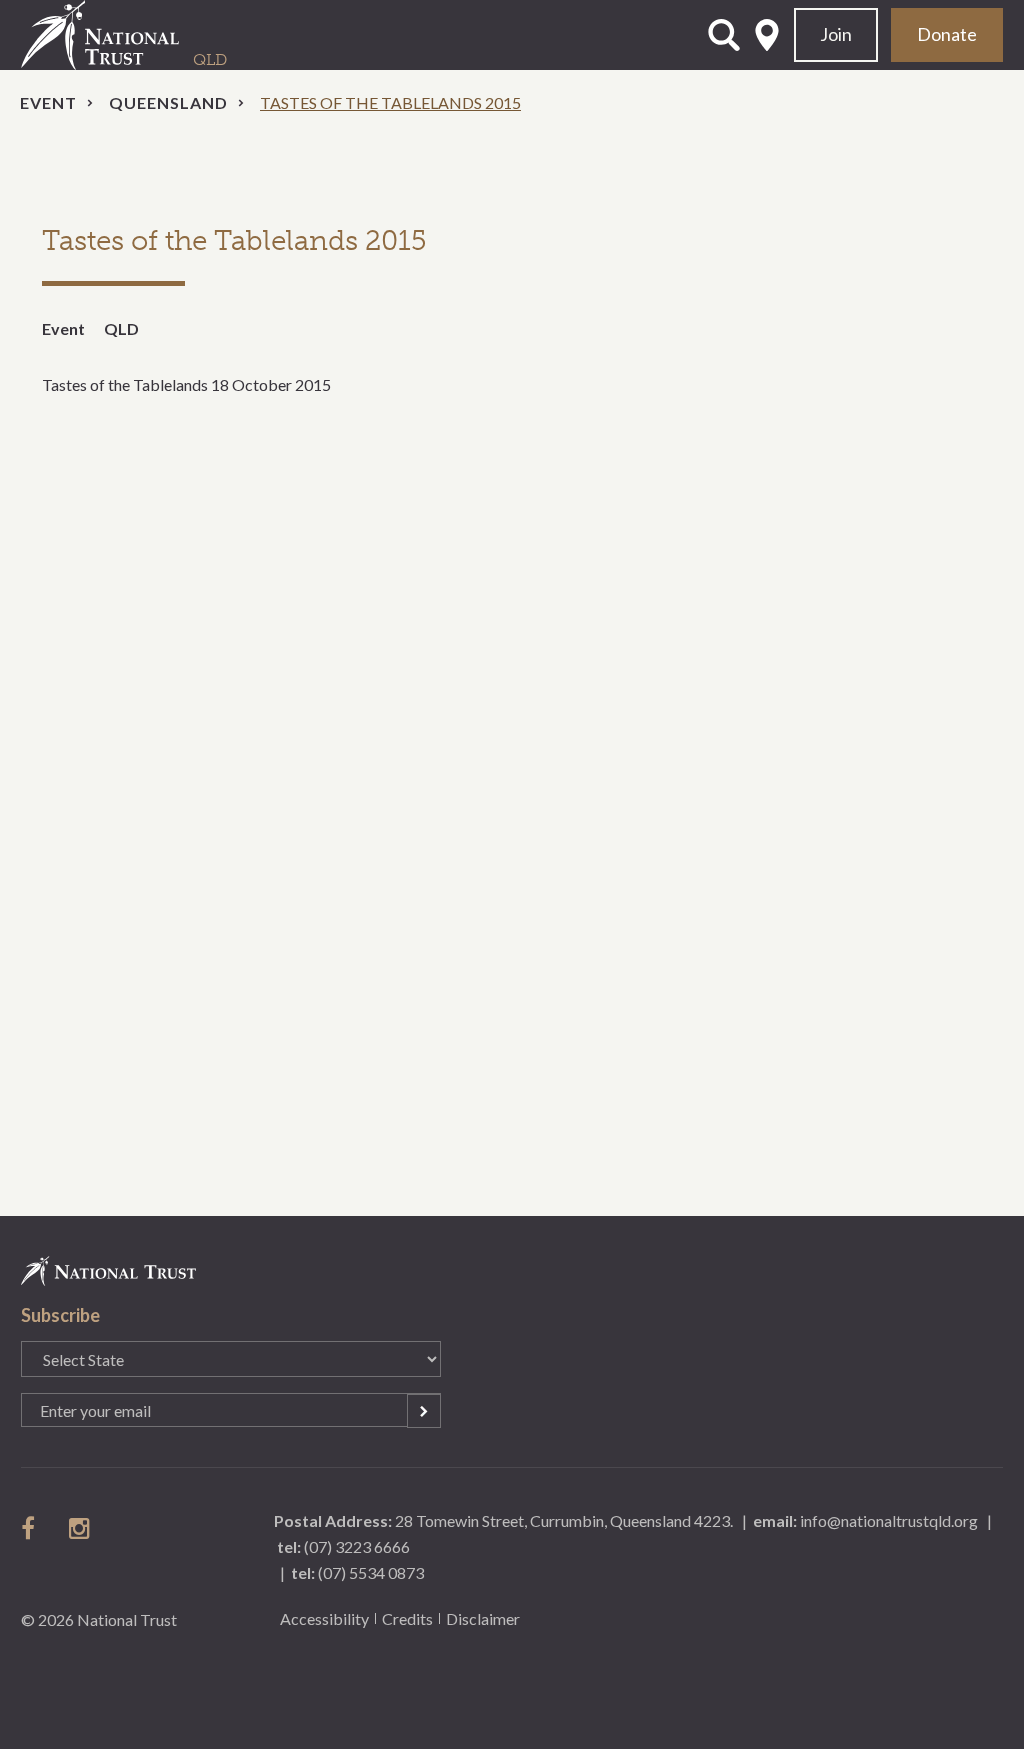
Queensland (168, 102)
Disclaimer (483, 1618)
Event (48, 102)
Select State (767, 35)
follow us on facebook (33, 1528)
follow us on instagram (81, 1528)
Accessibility (324, 1618)
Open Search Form (724, 35)
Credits (407, 1618)
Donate (947, 34)
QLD (121, 328)
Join (836, 34)
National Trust (141, 35)
